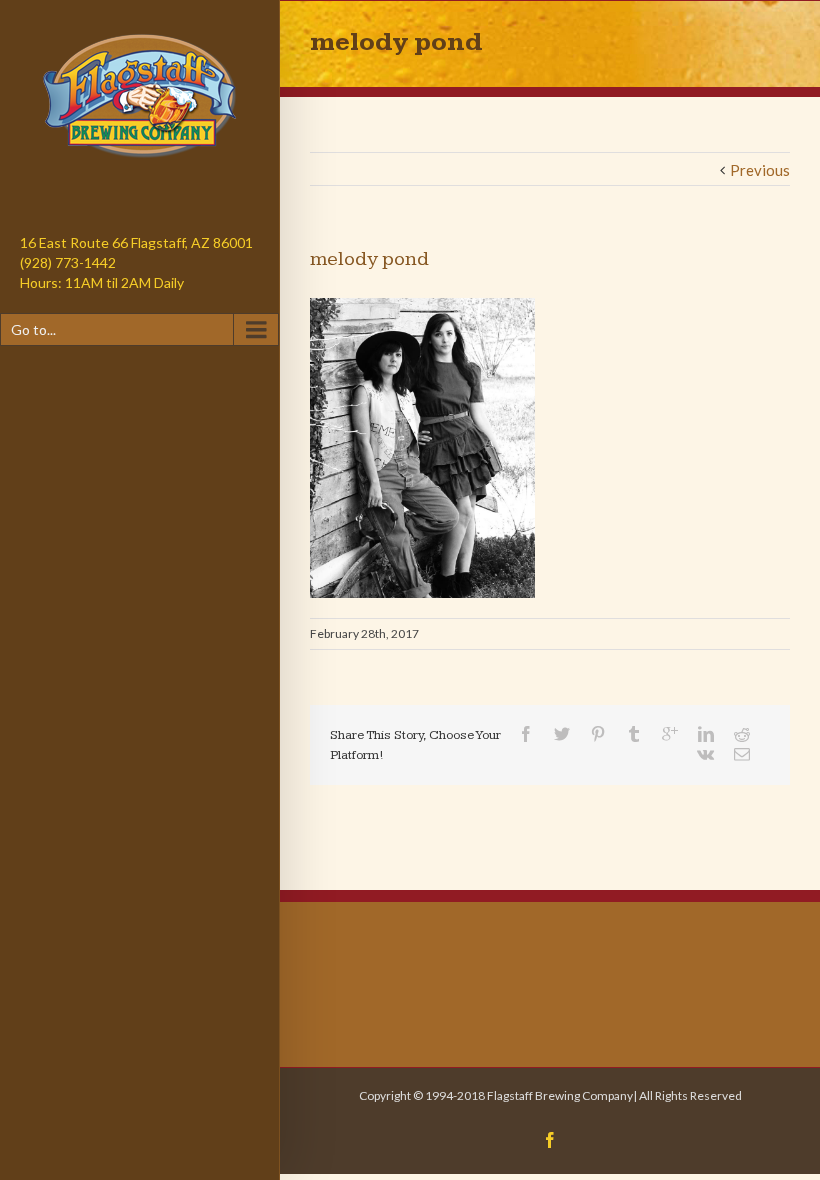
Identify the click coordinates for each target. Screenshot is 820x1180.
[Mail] (742, 754)
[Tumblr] (634, 734)
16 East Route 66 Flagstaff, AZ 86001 (136, 242)
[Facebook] (526, 734)
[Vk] (705, 754)
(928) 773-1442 (68, 262)
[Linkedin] (706, 734)
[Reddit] (742, 734)
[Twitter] (562, 734)
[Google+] (670, 734)
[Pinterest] (598, 734)
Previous (760, 170)
